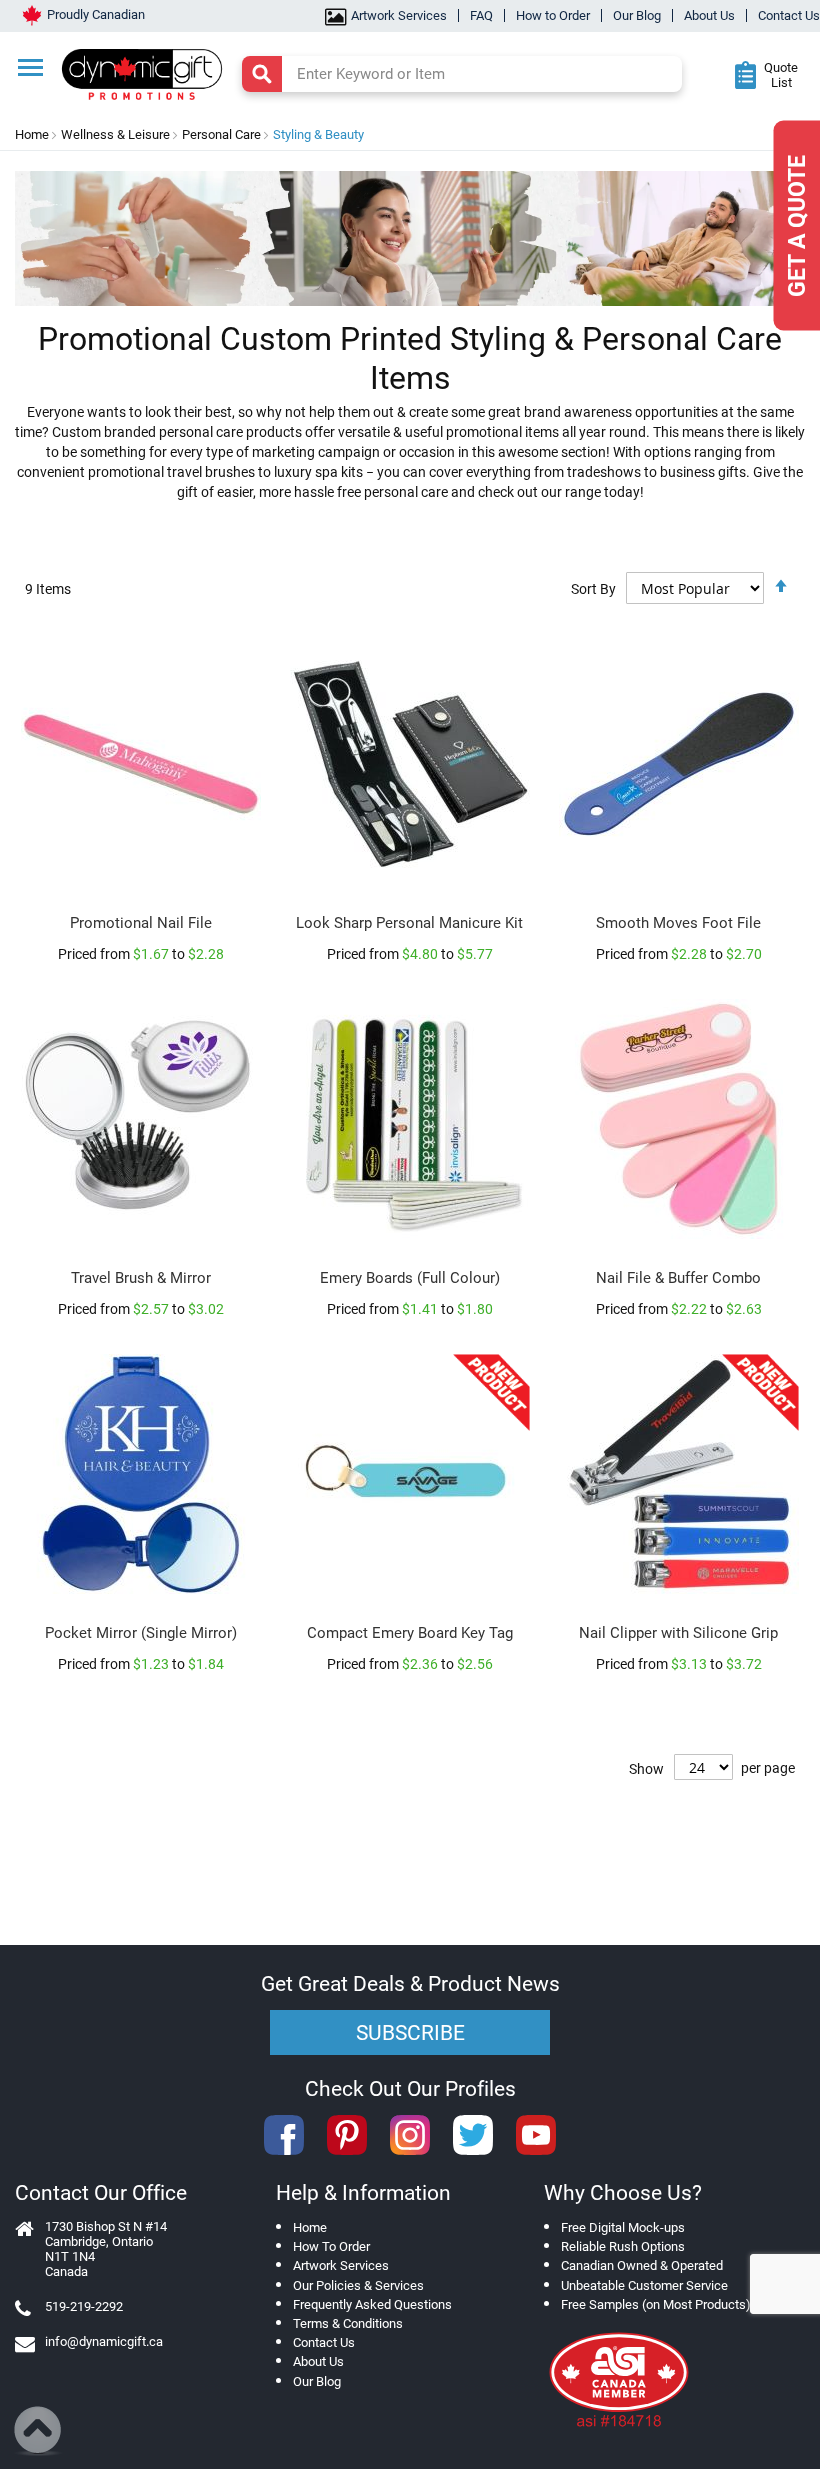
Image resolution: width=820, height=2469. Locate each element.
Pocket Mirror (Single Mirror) (141, 1633)
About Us (709, 15)
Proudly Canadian (96, 14)
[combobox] (462, 74)
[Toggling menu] (30, 67)
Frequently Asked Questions (372, 2304)
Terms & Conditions (348, 2323)
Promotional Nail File (141, 923)
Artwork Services (399, 15)
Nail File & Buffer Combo (678, 1278)
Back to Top (38, 2431)
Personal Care (221, 134)
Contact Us (789, 15)
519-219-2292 (84, 2306)
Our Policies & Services (358, 2285)
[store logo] (151, 72)
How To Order (331, 2246)
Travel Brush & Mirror (141, 1278)
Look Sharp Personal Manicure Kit (409, 923)
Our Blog (637, 15)
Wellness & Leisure (115, 134)
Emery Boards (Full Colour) (410, 1278)
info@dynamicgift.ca (104, 2341)
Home (32, 134)
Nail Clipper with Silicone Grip (678, 1633)
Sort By (593, 589)
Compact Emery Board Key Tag (410, 1633)
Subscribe (410, 2033)
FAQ (481, 15)
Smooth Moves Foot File (678, 923)
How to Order (553, 15)
